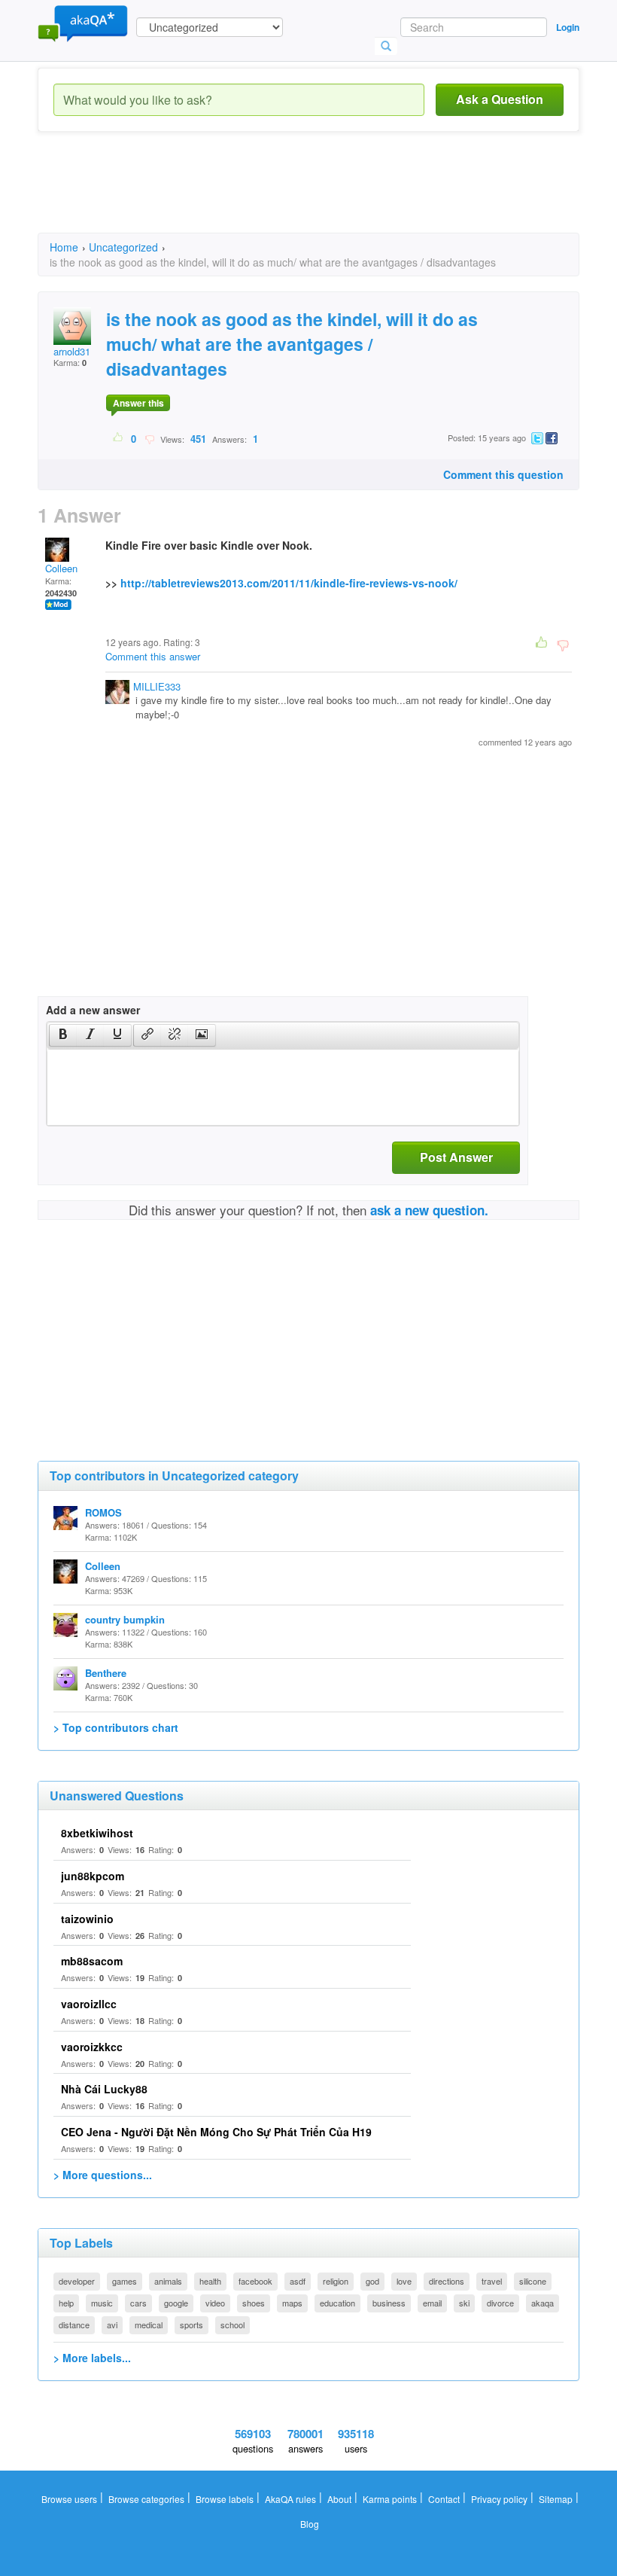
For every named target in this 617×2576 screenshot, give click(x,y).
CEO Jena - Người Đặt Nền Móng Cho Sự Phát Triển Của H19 (216, 2132)
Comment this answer (153, 656)
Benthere (106, 1673)
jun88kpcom (93, 1876)
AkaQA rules (290, 2499)
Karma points (390, 2499)
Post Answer (456, 1157)
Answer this (138, 403)
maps (292, 2303)
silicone (533, 2281)
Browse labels (225, 2499)
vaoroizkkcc (92, 2047)
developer (77, 2281)
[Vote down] (149, 438)
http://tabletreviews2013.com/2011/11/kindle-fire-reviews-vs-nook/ (289, 583)
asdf (298, 2281)
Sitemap (556, 2499)
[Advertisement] (312, 196)
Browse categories (146, 2499)
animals (168, 2281)
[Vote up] (119, 438)
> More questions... (103, 2175)
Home (64, 247)
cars (138, 2303)
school (233, 2324)
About (339, 2499)
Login (568, 27)
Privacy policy (499, 2499)
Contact (444, 2499)
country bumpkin (125, 1619)
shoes (254, 2303)
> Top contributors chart (116, 1727)
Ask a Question (500, 99)
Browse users (69, 2499)
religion (336, 2281)
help (66, 2303)
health (210, 2281)
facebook (255, 2281)
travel (492, 2281)
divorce (500, 2303)
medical (149, 2324)
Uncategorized (123, 247)
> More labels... (92, 2358)
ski (464, 2303)
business (389, 2303)
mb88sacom (92, 1961)
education (337, 2303)
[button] (63, 1035)
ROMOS (103, 1512)
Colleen (61, 568)
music (102, 2303)
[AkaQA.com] (83, 23)
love (404, 2281)
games (125, 2281)
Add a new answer (93, 1010)
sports (191, 2324)
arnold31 (72, 351)
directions (447, 2281)
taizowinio (87, 1919)
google (176, 2303)
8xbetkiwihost (97, 1833)
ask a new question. (429, 1210)
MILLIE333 (157, 686)
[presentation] (63, 1035)
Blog (310, 2524)
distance (74, 2324)
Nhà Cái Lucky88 (104, 2089)
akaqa (543, 2303)
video (215, 2303)
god (372, 2281)
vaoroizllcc (89, 2004)
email (432, 2303)
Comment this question (503, 474)
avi (112, 2324)
